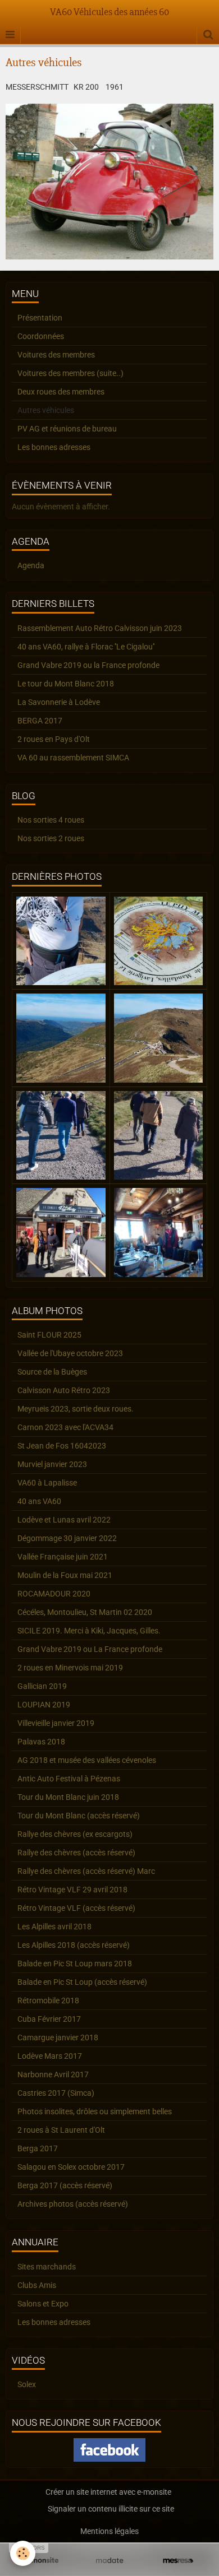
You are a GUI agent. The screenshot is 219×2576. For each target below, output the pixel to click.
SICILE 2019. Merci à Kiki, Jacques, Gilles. (89, 1631)
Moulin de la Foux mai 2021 (65, 1575)
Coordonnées (41, 336)
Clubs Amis (37, 2285)
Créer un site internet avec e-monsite (108, 2492)
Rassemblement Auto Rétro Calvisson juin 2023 (100, 628)
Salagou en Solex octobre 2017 (71, 2167)
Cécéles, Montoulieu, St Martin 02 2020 (85, 1612)
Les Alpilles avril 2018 (54, 1927)
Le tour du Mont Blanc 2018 (66, 684)
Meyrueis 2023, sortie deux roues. (76, 1409)
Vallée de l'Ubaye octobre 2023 (70, 1353)
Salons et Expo (43, 2304)
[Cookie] (23, 2553)
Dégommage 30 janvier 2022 (67, 1538)
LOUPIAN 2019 (44, 1705)
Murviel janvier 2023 (52, 1464)
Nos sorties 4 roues (51, 820)
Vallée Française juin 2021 (63, 1557)
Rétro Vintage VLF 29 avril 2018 (72, 1890)
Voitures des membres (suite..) (70, 373)
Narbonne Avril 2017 (53, 2074)
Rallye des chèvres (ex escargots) (75, 1834)
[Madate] (109, 2561)
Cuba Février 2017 (49, 2019)
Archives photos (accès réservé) (73, 2204)
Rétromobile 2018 (48, 2001)
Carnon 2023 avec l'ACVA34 (65, 1427)
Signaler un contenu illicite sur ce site (111, 2509)
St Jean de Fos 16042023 (62, 1446)
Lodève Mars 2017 (50, 2056)
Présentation (40, 318)
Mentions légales (109, 2531)
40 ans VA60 (39, 1501)
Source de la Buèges (52, 1372)
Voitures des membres (56, 355)
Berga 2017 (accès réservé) (65, 2185)
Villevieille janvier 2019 (56, 1723)
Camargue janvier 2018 (58, 2037)
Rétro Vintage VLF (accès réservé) (76, 1908)
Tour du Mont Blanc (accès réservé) (79, 1816)
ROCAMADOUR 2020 (54, 1594)
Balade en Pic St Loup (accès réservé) (82, 1982)
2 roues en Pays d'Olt (54, 739)
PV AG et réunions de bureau (67, 429)
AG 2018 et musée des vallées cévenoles (87, 1760)
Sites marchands (47, 2267)
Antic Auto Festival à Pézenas (69, 1779)
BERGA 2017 (40, 721)
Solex (27, 2384)
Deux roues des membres (61, 392)
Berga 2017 (38, 2148)
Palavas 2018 (41, 1742)
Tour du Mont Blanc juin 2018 (68, 1797)
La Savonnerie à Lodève (59, 702)
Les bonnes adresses (54, 447)
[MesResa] (178, 2561)
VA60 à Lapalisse (47, 1483)
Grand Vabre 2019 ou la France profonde (88, 665)
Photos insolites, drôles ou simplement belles (95, 2111)
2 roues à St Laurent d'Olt (61, 2130)
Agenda (31, 565)
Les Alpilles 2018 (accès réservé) (74, 1945)
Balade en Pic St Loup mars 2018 (75, 1964)
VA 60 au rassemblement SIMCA (73, 758)
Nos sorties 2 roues (51, 838)
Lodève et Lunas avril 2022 (64, 1520)
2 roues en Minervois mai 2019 (70, 1668)
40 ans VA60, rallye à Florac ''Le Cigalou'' (86, 647)
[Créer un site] (41, 2561)
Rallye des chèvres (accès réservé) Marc (86, 1871)
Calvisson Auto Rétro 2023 (64, 1390)
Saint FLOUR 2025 (49, 1335)
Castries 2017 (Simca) (56, 2093)
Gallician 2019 (42, 1686)
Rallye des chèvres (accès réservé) (76, 1853)
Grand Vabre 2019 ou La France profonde (90, 1649)
